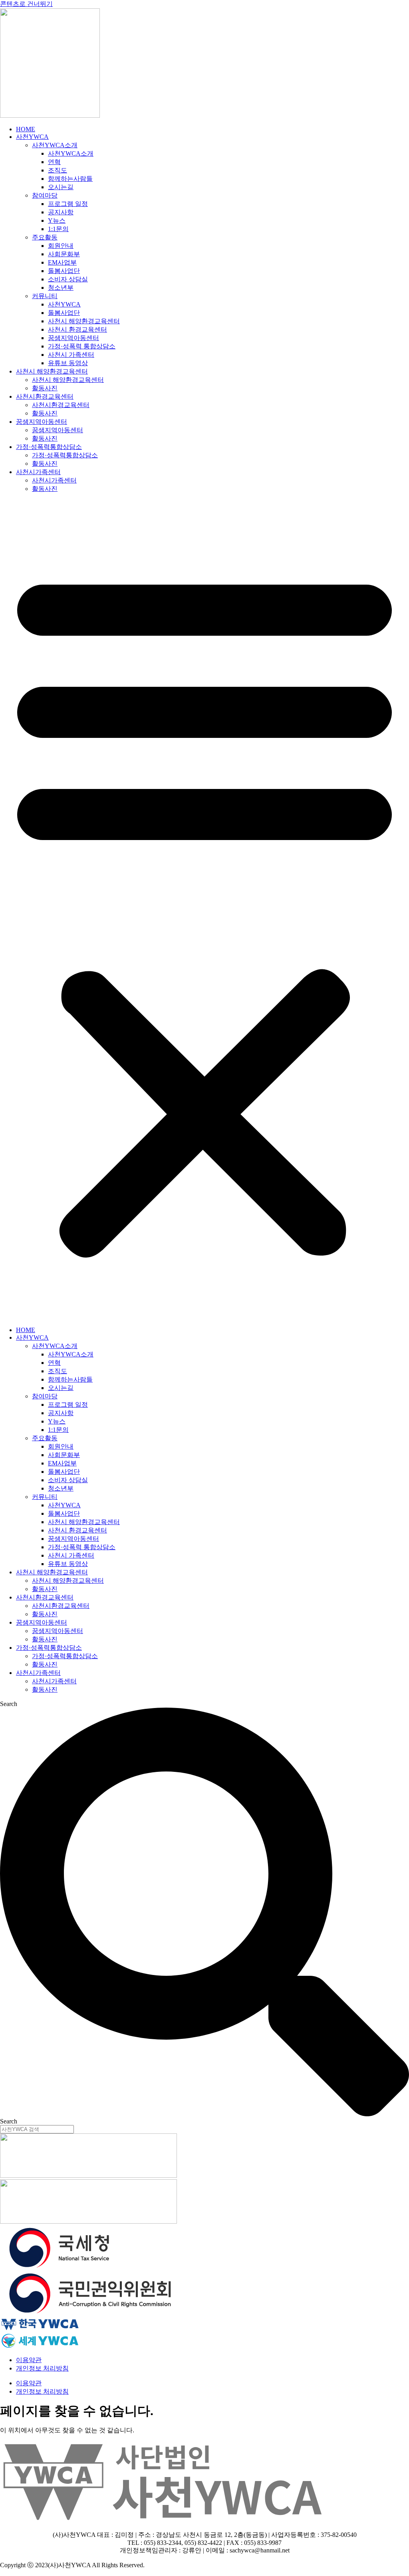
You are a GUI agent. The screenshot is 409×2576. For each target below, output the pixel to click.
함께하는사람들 (70, 179)
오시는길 (61, 187)
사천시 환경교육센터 (77, 329)
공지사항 (61, 212)
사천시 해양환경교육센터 (84, 321)
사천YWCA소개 (55, 145)
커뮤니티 (45, 296)
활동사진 (45, 388)
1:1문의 (58, 229)
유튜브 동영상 (68, 363)
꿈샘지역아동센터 (73, 338)
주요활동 (45, 237)
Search (9, 1704)
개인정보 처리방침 (42, 2368)
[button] (204, 910)
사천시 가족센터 (71, 355)
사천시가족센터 (38, 472)
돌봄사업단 (64, 271)
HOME (26, 129)
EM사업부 (62, 262)
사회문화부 (64, 254)
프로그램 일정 (68, 204)
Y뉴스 (57, 220)
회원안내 (61, 246)
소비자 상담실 (68, 279)
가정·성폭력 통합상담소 (82, 346)
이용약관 (29, 2360)
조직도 (58, 170)
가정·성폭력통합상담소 (49, 447)
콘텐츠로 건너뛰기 (26, 4)
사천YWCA (32, 137)
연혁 (54, 162)
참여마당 (45, 195)
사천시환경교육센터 (45, 396)
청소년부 (61, 288)
